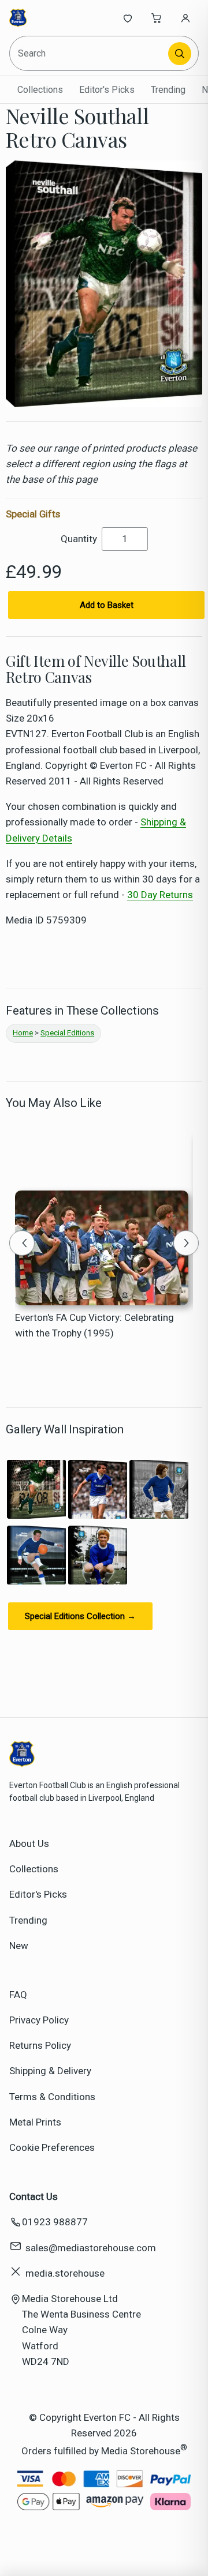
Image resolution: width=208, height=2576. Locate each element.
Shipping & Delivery (50, 2071)
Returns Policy (40, 2045)
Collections (40, 90)
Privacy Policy (39, 2020)
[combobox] (90, 53)
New (19, 1946)
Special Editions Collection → (80, 1616)
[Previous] (22, 1243)
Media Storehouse (141, 2451)
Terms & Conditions (52, 2097)
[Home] (48, 18)
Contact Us (34, 2196)
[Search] (180, 54)
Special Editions (67, 1033)
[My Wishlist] (128, 18)
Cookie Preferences (52, 2147)
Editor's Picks (107, 90)
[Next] (186, 1243)
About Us (29, 1843)
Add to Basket (107, 605)
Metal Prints (35, 2122)
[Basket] (157, 18)
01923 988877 (55, 2222)
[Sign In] (185, 18)
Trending (168, 90)
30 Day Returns (160, 895)
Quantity (79, 539)
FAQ (18, 1995)
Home (23, 1033)
